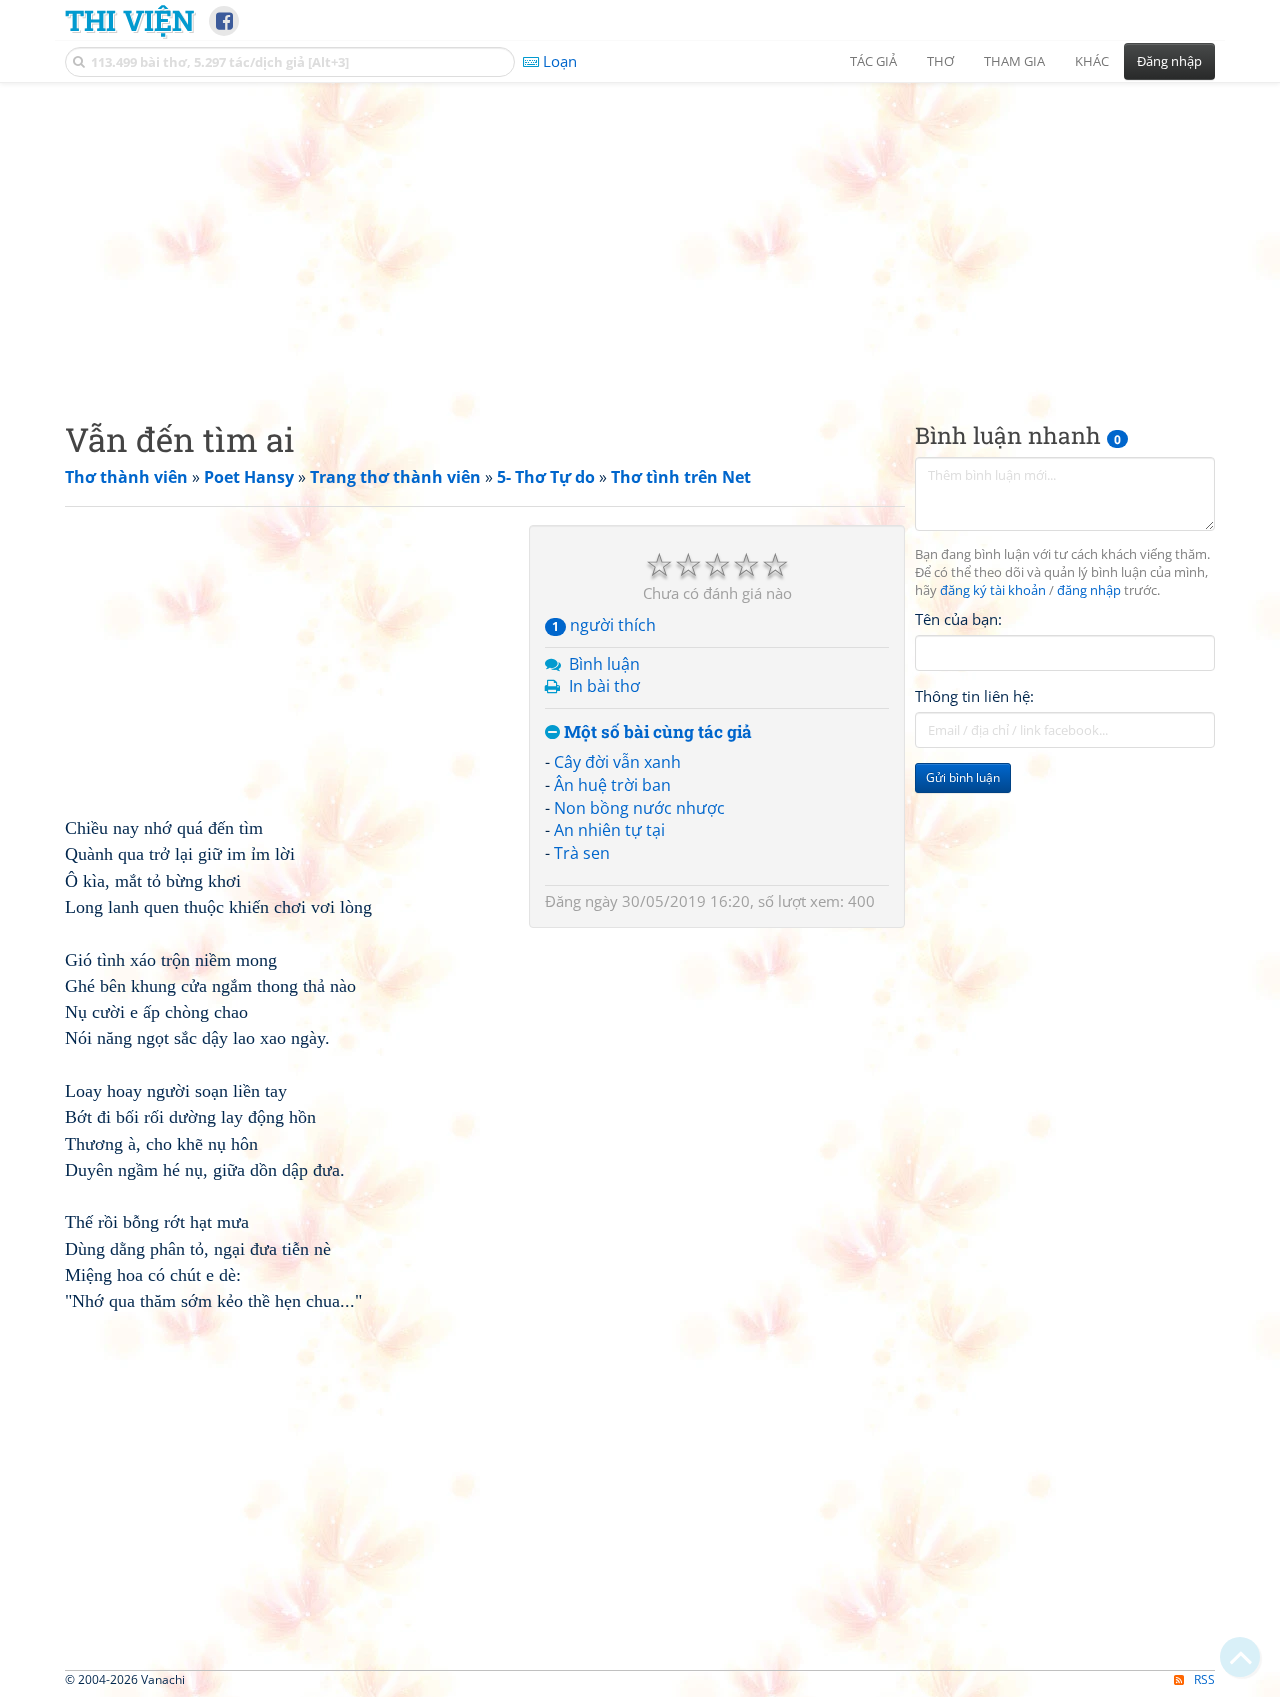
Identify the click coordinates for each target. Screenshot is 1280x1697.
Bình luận (604, 664)
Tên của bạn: (958, 619)
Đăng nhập (1169, 61)
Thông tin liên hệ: (974, 696)
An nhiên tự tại (609, 830)
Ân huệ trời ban (612, 785)
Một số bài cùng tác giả (656, 732)
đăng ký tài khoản (993, 590)
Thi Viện (129, 20)
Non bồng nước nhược (639, 808)
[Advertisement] (640, 235)
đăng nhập (1089, 590)
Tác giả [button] (873, 61)
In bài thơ (604, 686)
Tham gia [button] (1014, 61)
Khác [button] (1092, 61)
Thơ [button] (940, 61)
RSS (1204, 1679)
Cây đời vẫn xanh (617, 762)
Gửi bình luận (963, 777)
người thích (604, 625)
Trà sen (582, 853)
